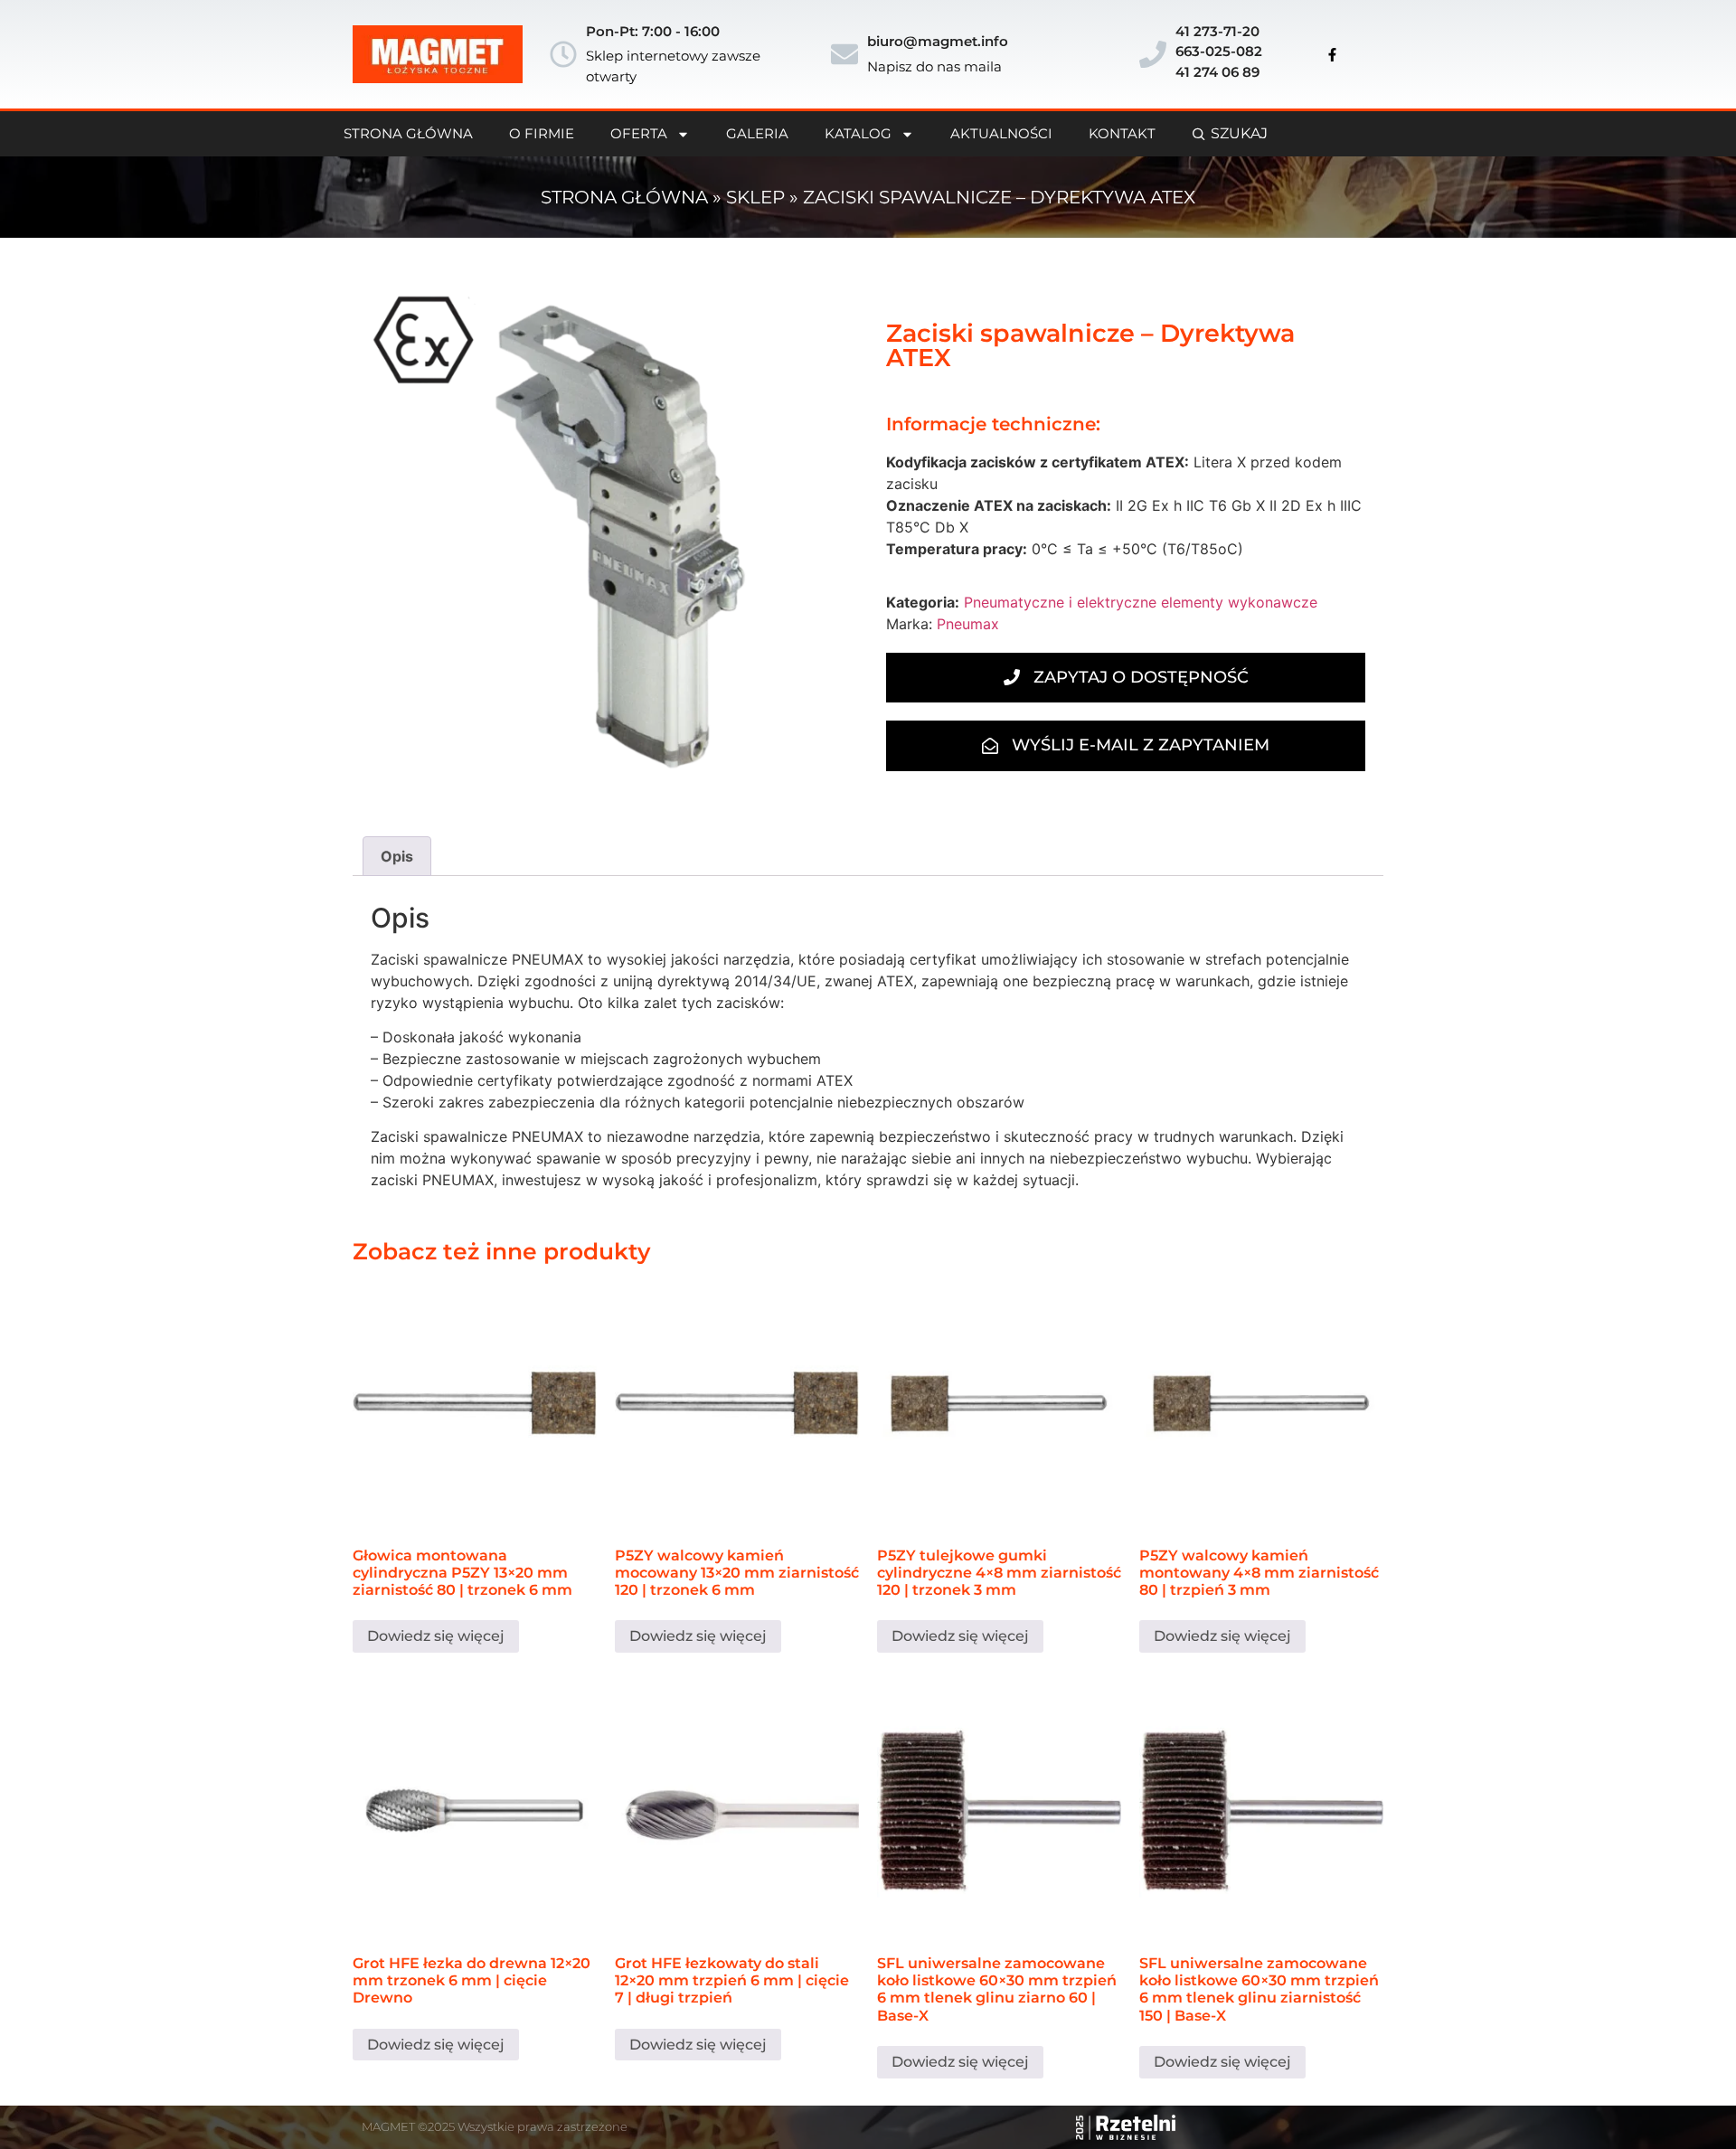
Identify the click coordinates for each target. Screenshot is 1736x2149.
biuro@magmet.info (938, 41)
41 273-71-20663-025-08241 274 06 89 (1219, 52)
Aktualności (1001, 133)
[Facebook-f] (1333, 54)
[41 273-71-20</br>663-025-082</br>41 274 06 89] (1153, 54)
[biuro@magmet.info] (844, 54)
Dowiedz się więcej (436, 1636)
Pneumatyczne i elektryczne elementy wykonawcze (1141, 602)
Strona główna (624, 197)
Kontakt (1122, 133)
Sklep (755, 197)
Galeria (757, 133)
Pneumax (968, 624)
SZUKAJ (1239, 133)
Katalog (858, 133)
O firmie (542, 133)
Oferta (639, 133)
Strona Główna (408, 133)
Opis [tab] (397, 856)
